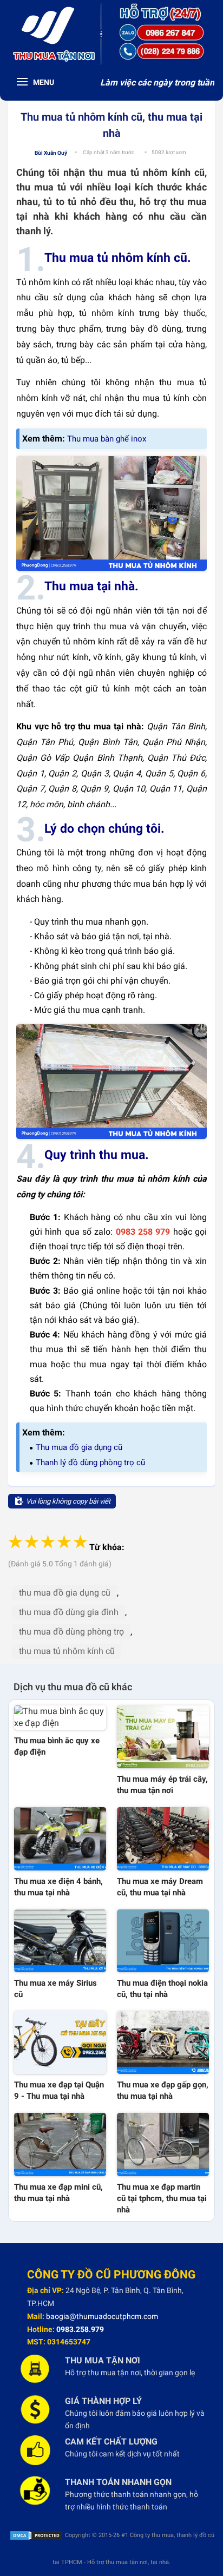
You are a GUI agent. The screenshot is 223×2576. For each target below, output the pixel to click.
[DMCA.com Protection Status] (36, 2535)
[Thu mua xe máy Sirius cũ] (60, 1941)
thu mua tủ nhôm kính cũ (67, 1651)
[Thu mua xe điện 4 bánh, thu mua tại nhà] (60, 1839)
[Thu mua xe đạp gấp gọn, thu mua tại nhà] (163, 2043)
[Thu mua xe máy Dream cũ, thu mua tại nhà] (163, 1839)
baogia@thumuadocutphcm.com (102, 2316)
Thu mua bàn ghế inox (107, 439)
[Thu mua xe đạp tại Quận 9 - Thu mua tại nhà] (60, 2043)
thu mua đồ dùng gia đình (69, 1612)
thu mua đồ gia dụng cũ (65, 1593)
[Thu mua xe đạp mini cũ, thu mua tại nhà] (60, 2144)
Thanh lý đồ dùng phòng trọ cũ (90, 1462)
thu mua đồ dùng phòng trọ (71, 1632)
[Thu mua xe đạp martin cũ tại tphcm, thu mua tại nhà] (163, 2144)
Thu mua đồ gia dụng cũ (79, 1447)
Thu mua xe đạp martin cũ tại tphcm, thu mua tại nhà (162, 2198)
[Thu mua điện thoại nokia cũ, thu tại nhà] (163, 1941)
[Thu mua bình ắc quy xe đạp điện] (60, 1718)
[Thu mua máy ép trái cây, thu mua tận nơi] (163, 1737)
